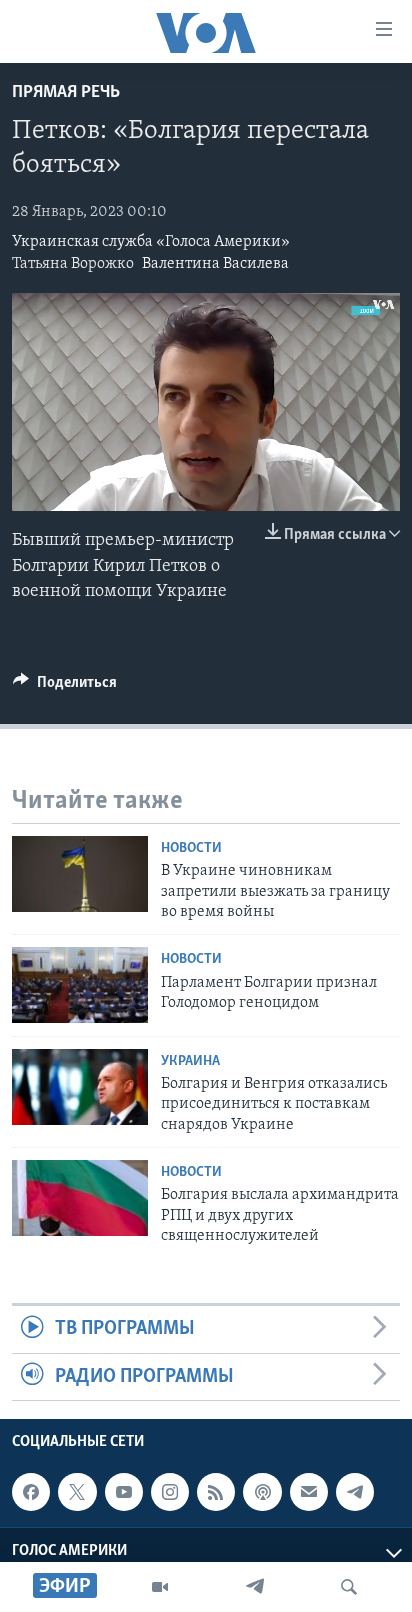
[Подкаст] (262, 1492)
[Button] (65, 687)
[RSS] (216, 1492)
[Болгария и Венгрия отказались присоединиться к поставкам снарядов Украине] (80, 1087)
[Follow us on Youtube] (124, 1492)
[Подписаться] (309, 1492)
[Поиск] (349, 1587)
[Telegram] (255, 1587)
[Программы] (160, 1587)
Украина (190, 1061)
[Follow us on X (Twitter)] (77, 1492)
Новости (191, 848)
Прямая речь (66, 93)
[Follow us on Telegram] (355, 1492)
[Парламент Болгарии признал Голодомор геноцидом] (80, 985)
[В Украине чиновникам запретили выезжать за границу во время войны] (80, 874)
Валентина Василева (215, 264)
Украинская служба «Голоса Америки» (151, 242)
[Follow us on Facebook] (31, 1492)
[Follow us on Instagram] (170, 1492)
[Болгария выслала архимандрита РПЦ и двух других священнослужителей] (80, 1198)
